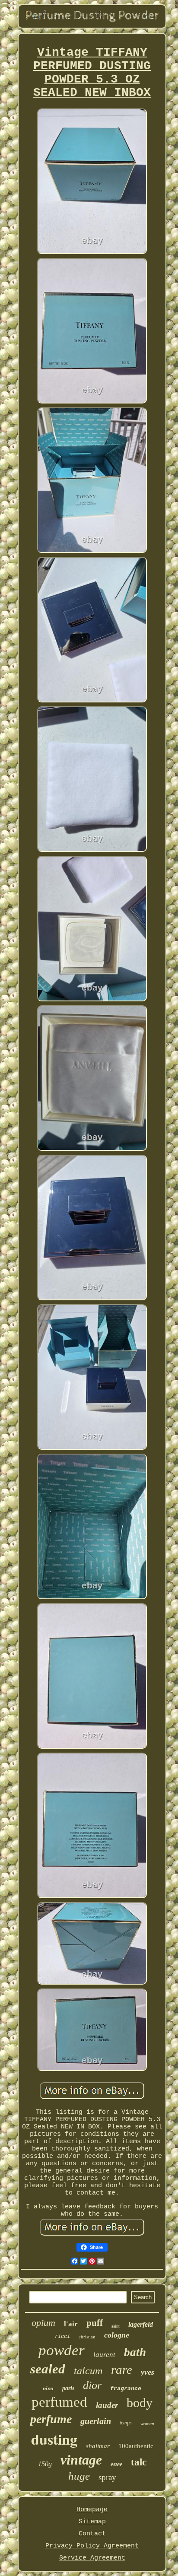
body (140, 2403)
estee (116, 2464)
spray (107, 2477)
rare (122, 2370)
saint (116, 2326)
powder (62, 2350)
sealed (48, 2369)
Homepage (92, 2510)
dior (92, 2385)
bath (135, 2352)
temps (126, 2423)
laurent (104, 2355)
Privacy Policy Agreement (92, 2546)
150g (45, 2464)
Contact (92, 2534)
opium (43, 2323)
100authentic (136, 2446)
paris (68, 2388)
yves (148, 2372)
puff (95, 2323)
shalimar (98, 2446)
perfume (51, 2419)
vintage (81, 2460)
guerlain (96, 2421)
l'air (71, 2324)
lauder (107, 2405)
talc (139, 2462)
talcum (88, 2371)
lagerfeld (141, 2324)
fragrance (126, 2389)
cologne (117, 2335)
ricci (62, 2337)
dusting (54, 2439)
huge (79, 2476)
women (147, 2424)
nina (48, 2388)
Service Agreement (92, 2558)
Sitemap (92, 2522)
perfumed (59, 2402)
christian (87, 2336)
